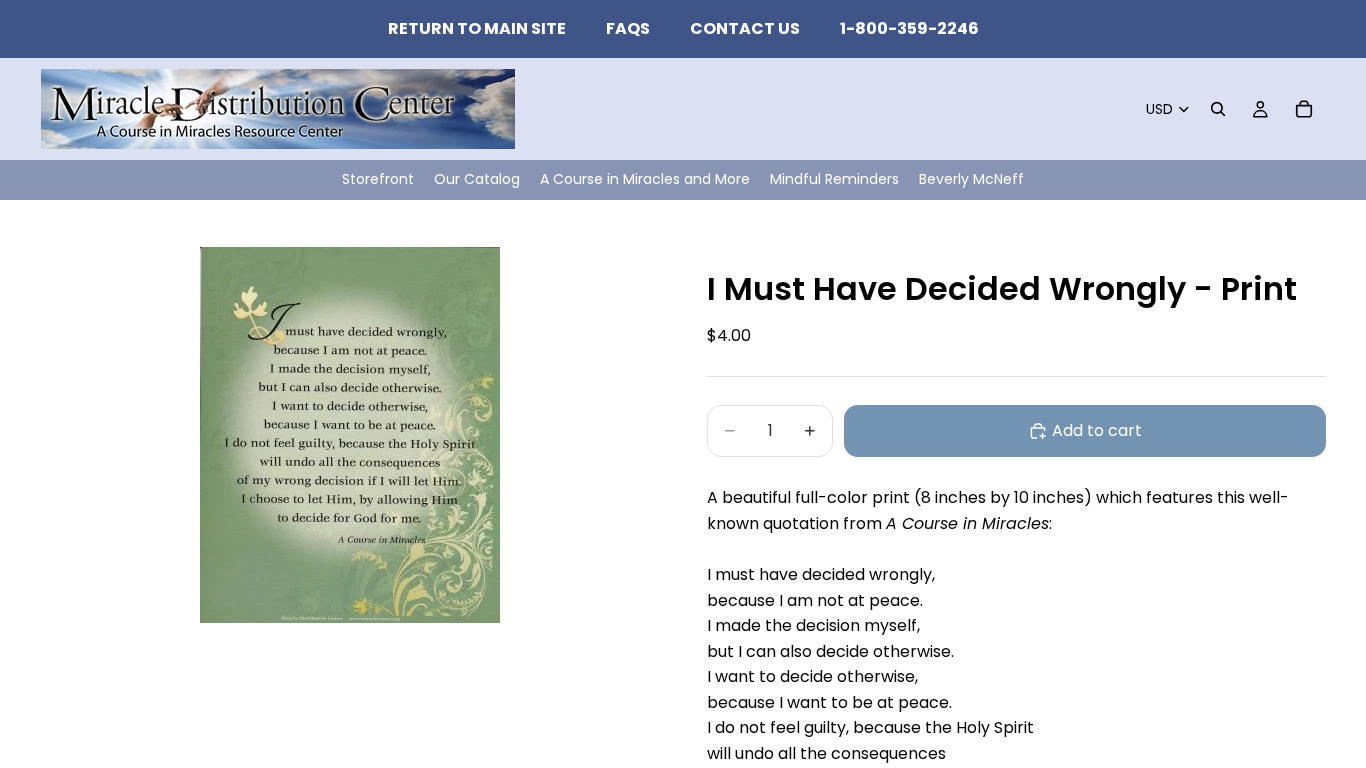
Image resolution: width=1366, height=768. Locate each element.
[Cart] (1304, 109)
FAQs (628, 28)
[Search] (1218, 109)
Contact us (745, 28)
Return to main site (477, 28)
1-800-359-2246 (909, 28)
